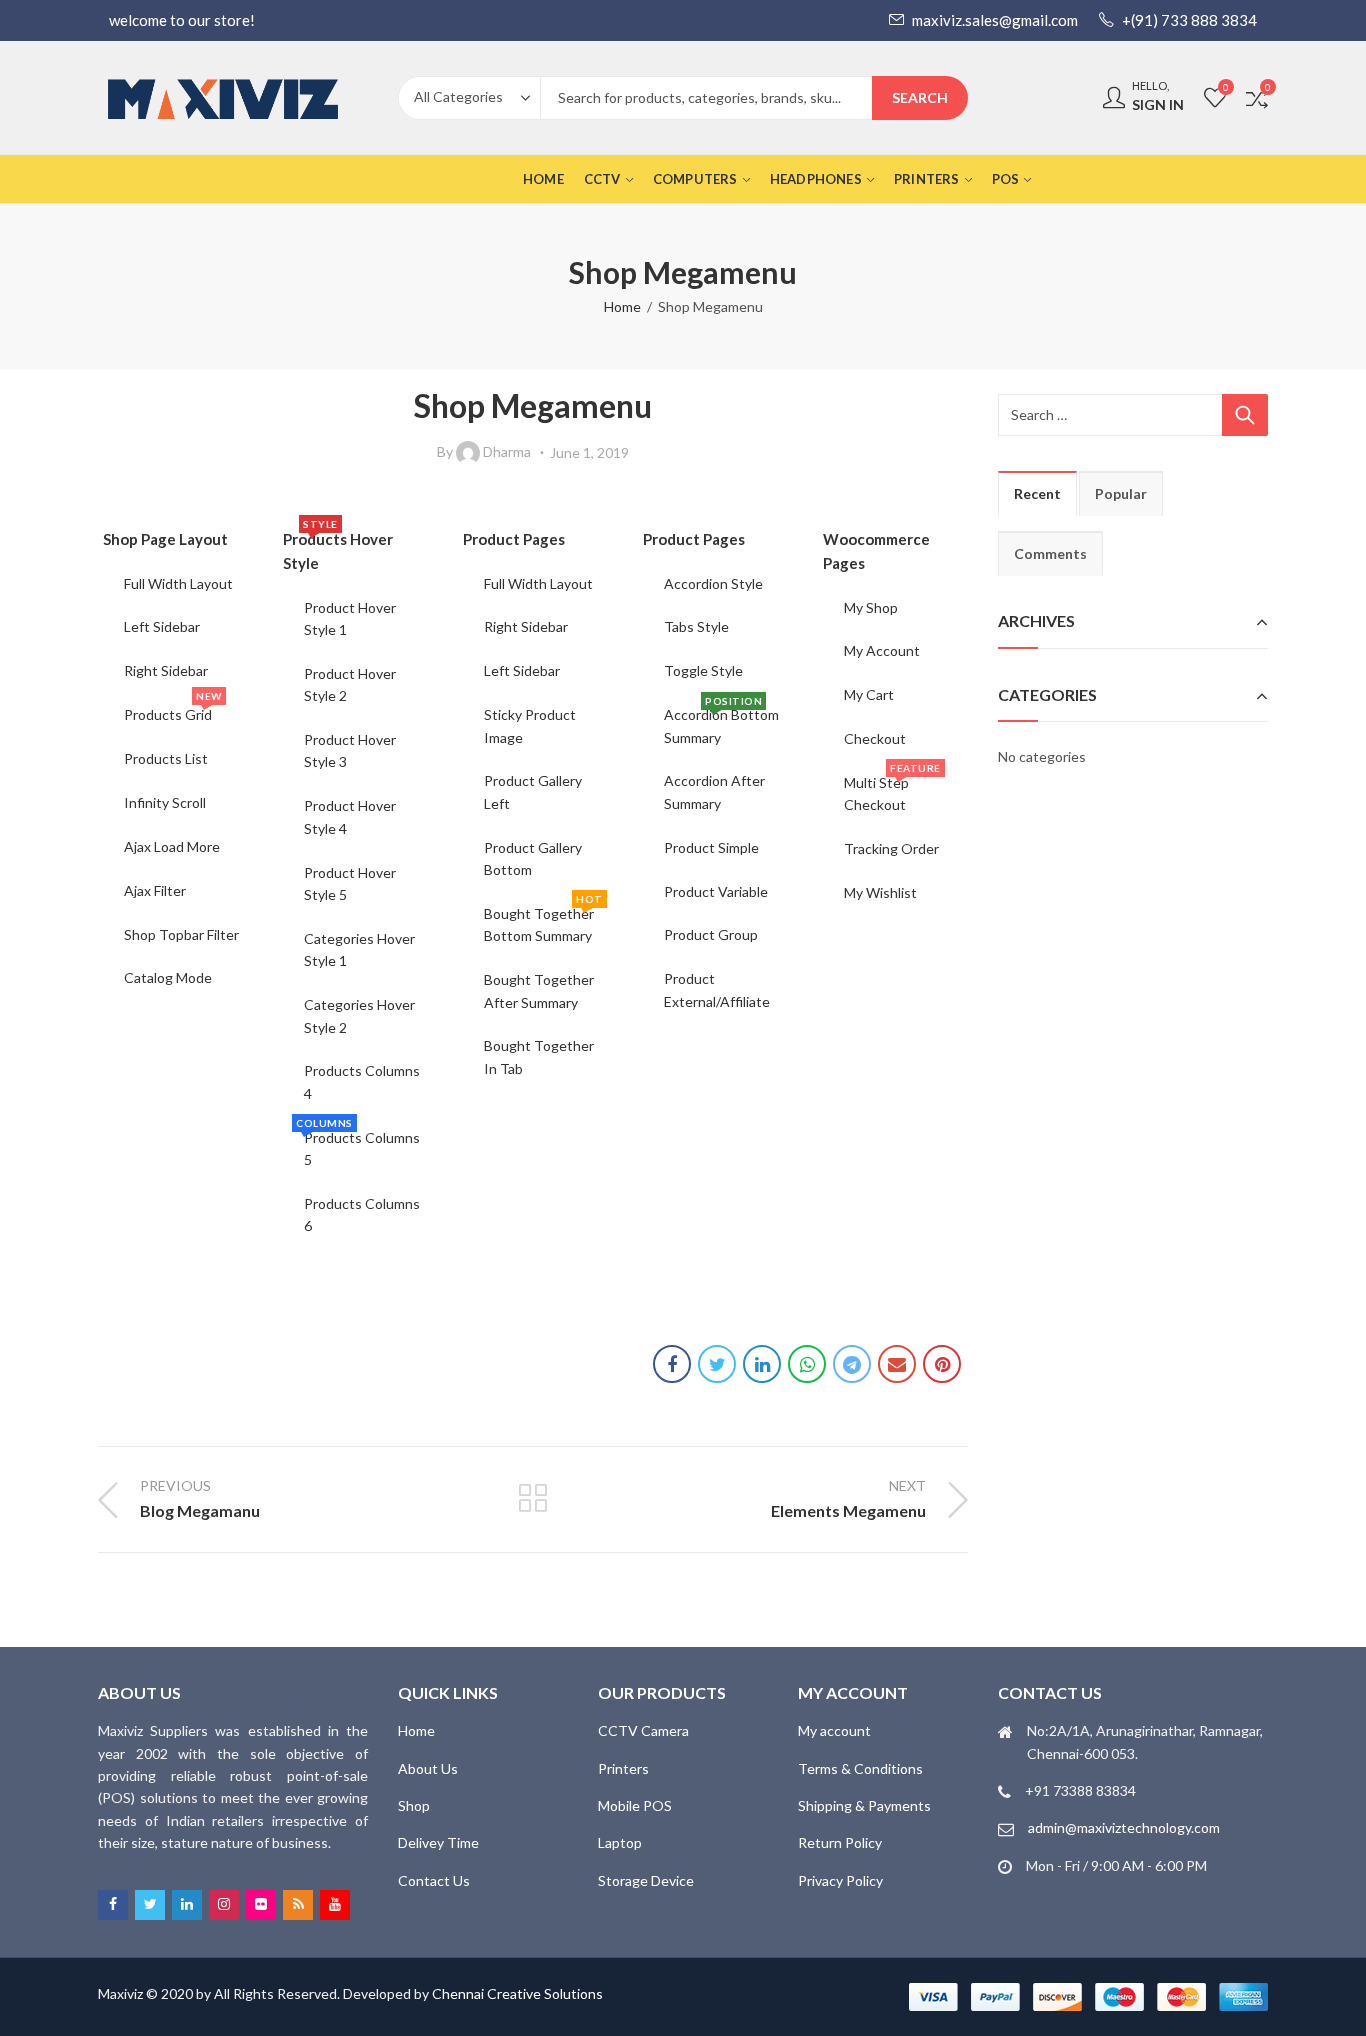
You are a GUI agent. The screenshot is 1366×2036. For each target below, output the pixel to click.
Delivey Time (438, 1842)
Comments (1050, 553)
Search (920, 97)
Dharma (507, 451)
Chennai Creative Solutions (517, 1993)
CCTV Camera (643, 1730)
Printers (623, 1768)
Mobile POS (635, 1805)
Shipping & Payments (864, 1805)
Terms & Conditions (860, 1768)
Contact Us (434, 1880)
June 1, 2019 (589, 452)
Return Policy (840, 1842)
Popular (1121, 493)
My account (834, 1730)
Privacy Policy (840, 1880)
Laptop (620, 1842)
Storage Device (646, 1880)
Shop (414, 1805)
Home (622, 306)
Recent (1037, 493)
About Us (428, 1768)
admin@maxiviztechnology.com (1124, 1827)
